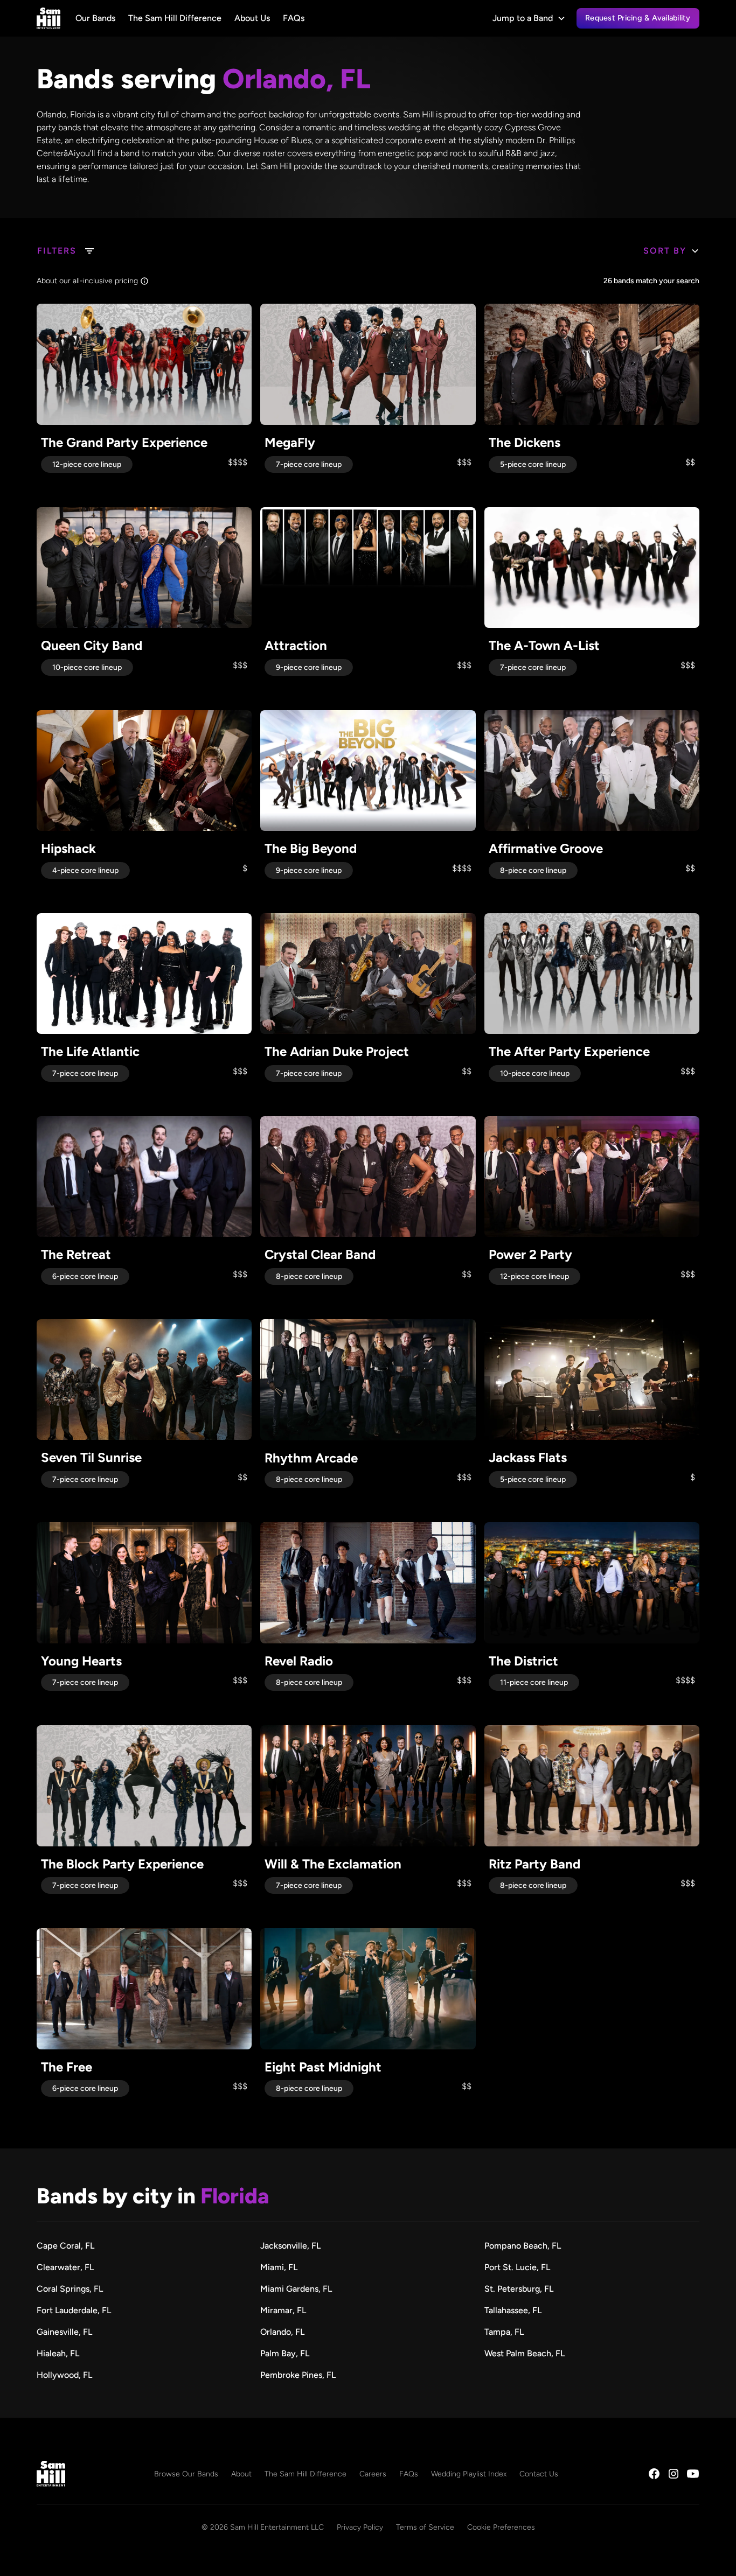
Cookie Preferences (501, 2527)
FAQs (294, 18)
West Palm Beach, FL (525, 2353)
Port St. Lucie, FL (517, 2267)
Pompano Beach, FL (523, 2246)
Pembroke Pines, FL (298, 2375)
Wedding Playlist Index (469, 2474)
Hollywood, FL (64, 2375)
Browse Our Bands (186, 2474)
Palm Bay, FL (285, 2353)
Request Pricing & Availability (638, 18)
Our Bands (95, 18)
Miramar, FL (283, 2310)
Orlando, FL (282, 2332)
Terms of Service (425, 2527)
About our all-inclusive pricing (87, 281)
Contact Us (539, 2474)
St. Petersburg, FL (519, 2289)
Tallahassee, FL (513, 2310)
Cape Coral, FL (65, 2246)
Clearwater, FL (65, 2267)
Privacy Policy (360, 2527)
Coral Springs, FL (70, 2289)
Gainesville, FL (64, 2332)
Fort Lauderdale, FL (74, 2310)
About (241, 2474)
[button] (529, 18)
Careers (373, 2474)
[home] (48, 18)
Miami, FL (279, 2267)
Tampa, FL (504, 2332)
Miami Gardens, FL (296, 2289)
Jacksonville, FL (290, 2246)
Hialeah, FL (58, 2353)
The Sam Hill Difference (175, 18)
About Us (252, 18)
